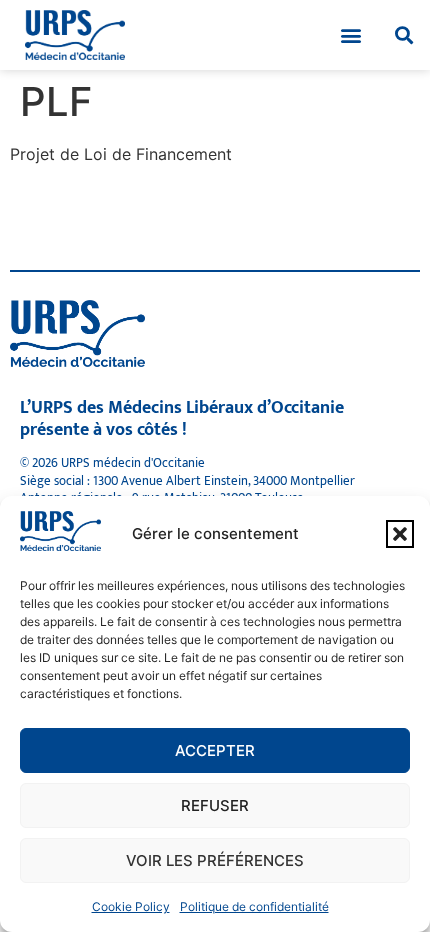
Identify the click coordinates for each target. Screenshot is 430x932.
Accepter (215, 750)
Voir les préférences (215, 860)
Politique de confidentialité (254, 906)
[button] (400, 534)
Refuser (215, 805)
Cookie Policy (131, 906)
